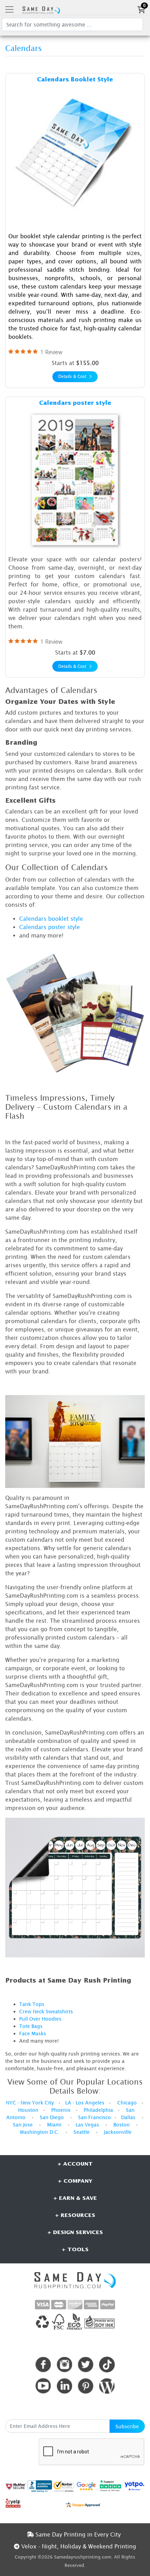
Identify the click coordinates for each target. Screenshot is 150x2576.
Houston (28, 2110)
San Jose (23, 2125)
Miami (54, 2125)
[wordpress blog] (107, 2386)
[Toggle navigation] (9, 9)
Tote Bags (31, 2026)
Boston (122, 2125)
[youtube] (43, 2386)
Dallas (128, 2117)
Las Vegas (87, 2125)
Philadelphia (98, 2110)
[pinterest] (86, 2386)
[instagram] (64, 2365)
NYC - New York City (30, 2103)
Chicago (127, 2103)
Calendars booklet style (51, 919)
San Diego (52, 2117)
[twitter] (86, 2365)
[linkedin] (64, 2386)
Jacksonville (118, 2132)
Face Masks (33, 2033)
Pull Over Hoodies (40, 2019)
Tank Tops (32, 2004)
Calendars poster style (50, 927)
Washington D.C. (40, 2132)
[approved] (83, 2504)
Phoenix (61, 2110)
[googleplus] (16, 2486)
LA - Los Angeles (85, 2103)
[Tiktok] (107, 2365)
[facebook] (43, 2365)
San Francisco (95, 2117)
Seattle (82, 2132)
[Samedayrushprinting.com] (40, 9)
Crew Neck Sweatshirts (46, 2011)
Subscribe (127, 2426)
